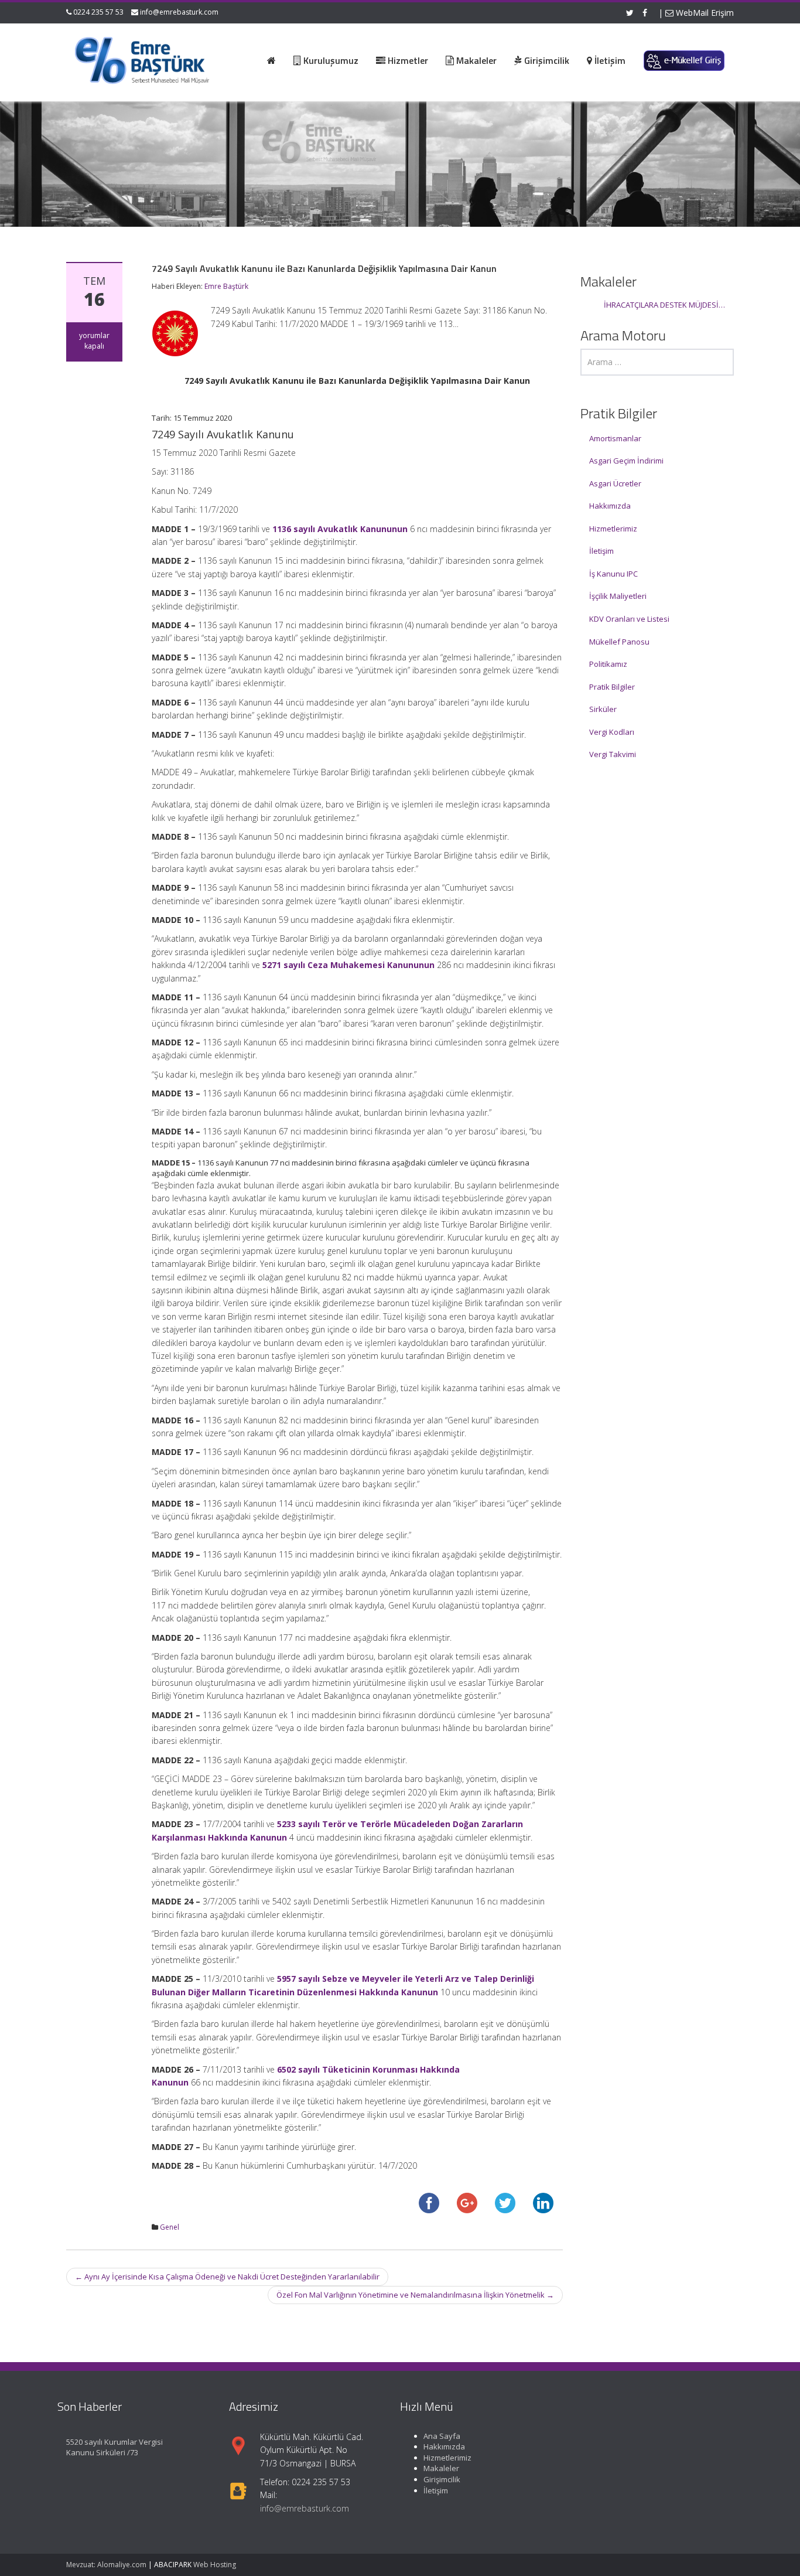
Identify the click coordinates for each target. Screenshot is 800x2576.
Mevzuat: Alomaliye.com (106, 2565)
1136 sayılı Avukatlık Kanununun (340, 529)
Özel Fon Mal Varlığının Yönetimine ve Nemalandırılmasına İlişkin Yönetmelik (415, 2295)
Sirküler (603, 709)
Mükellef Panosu (619, 642)
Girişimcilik (442, 2479)
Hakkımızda (610, 506)
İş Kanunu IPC (613, 574)
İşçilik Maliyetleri (618, 596)
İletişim (601, 551)
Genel (170, 2227)
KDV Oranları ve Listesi (629, 619)
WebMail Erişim (704, 13)
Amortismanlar (615, 438)
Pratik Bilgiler (612, 687)
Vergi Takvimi (613, 754)
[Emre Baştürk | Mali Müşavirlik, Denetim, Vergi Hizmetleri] (143, 59)
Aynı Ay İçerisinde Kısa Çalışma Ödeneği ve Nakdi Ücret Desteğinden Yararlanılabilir (227, 2277)
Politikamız (608, 664)
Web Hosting (215, 2565)
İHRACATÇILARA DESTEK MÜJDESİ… (664, 305)
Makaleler (441, 2469)
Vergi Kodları (612, 732)
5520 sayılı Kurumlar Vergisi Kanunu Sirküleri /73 (114, 2447)
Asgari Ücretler (615, 483)
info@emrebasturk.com (179, 12)
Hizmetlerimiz (613, 529)
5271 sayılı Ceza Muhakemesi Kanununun (348, 965)
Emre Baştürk (226, 286)
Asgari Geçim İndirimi (626, 461)
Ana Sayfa (442, 2436)
